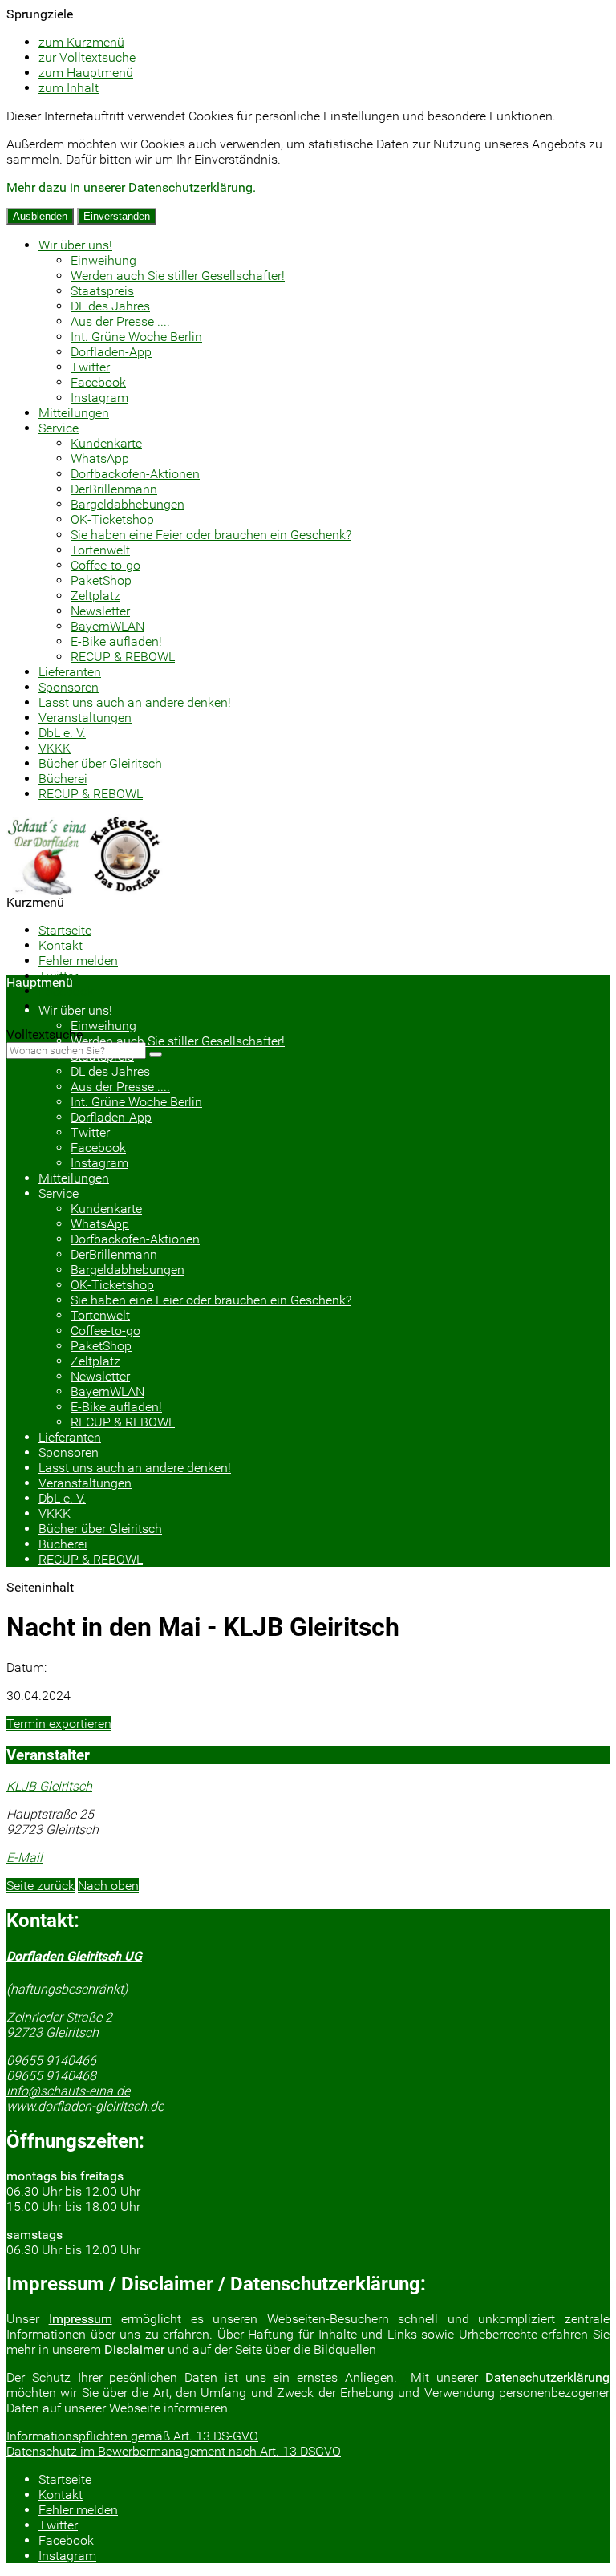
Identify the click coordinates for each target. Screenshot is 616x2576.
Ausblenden (40, 216)
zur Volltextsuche (87, 57)
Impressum (81, 2319)
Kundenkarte (106, 443)
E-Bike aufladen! (116, 641)
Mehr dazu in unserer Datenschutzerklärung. (131, 187)
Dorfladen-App (111, 352)
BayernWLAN (107, 626)
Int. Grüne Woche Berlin (136, 337)
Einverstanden (117, 216)
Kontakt (61, 945)
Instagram (99, 398)
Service (59, 428)
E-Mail (24, 1858)
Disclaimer (134, 2349)
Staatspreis (102, 291)
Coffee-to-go (105, 565)
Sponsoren (69, 687)
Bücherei (63, 779)
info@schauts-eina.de (68, 2091)
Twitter (90, 367)
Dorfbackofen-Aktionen (135, 474)
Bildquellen (345, 2349)
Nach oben (108, 1886)
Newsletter (100, 611)
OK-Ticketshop (112, 519)
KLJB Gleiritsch (49, 1786)
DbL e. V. (62, 733)
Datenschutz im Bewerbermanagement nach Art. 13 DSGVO (174, 2451)
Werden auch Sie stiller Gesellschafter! (178, 276)
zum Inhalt (69, 88)
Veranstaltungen (85, 718)
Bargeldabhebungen (128, 504)
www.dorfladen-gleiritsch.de (85, 2106)
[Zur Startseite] (86, 890)
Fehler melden (78, 961)
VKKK (55, 748)
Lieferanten (70, 672)
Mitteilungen (74, 413)
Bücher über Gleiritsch (100, 763)
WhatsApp (100, 458)
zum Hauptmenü (86, 73)
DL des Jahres (110, 306)
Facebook (98, 382)
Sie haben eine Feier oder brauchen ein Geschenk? (211, 535)
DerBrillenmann (114, 489)
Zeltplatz (95, 596)
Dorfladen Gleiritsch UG (74, 1956)
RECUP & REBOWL (123, 657)
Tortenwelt (100, 550)
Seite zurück (41, 1886)
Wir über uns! (75, 245)
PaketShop (101, 580)
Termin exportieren (59, 1724)
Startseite (65, 930)
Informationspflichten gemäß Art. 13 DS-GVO (132, 2436)
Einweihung (103, 260)
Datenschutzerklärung (547, 2377)
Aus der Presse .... (120, 321)
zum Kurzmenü (81, 42)
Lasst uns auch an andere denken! (135, 702)
